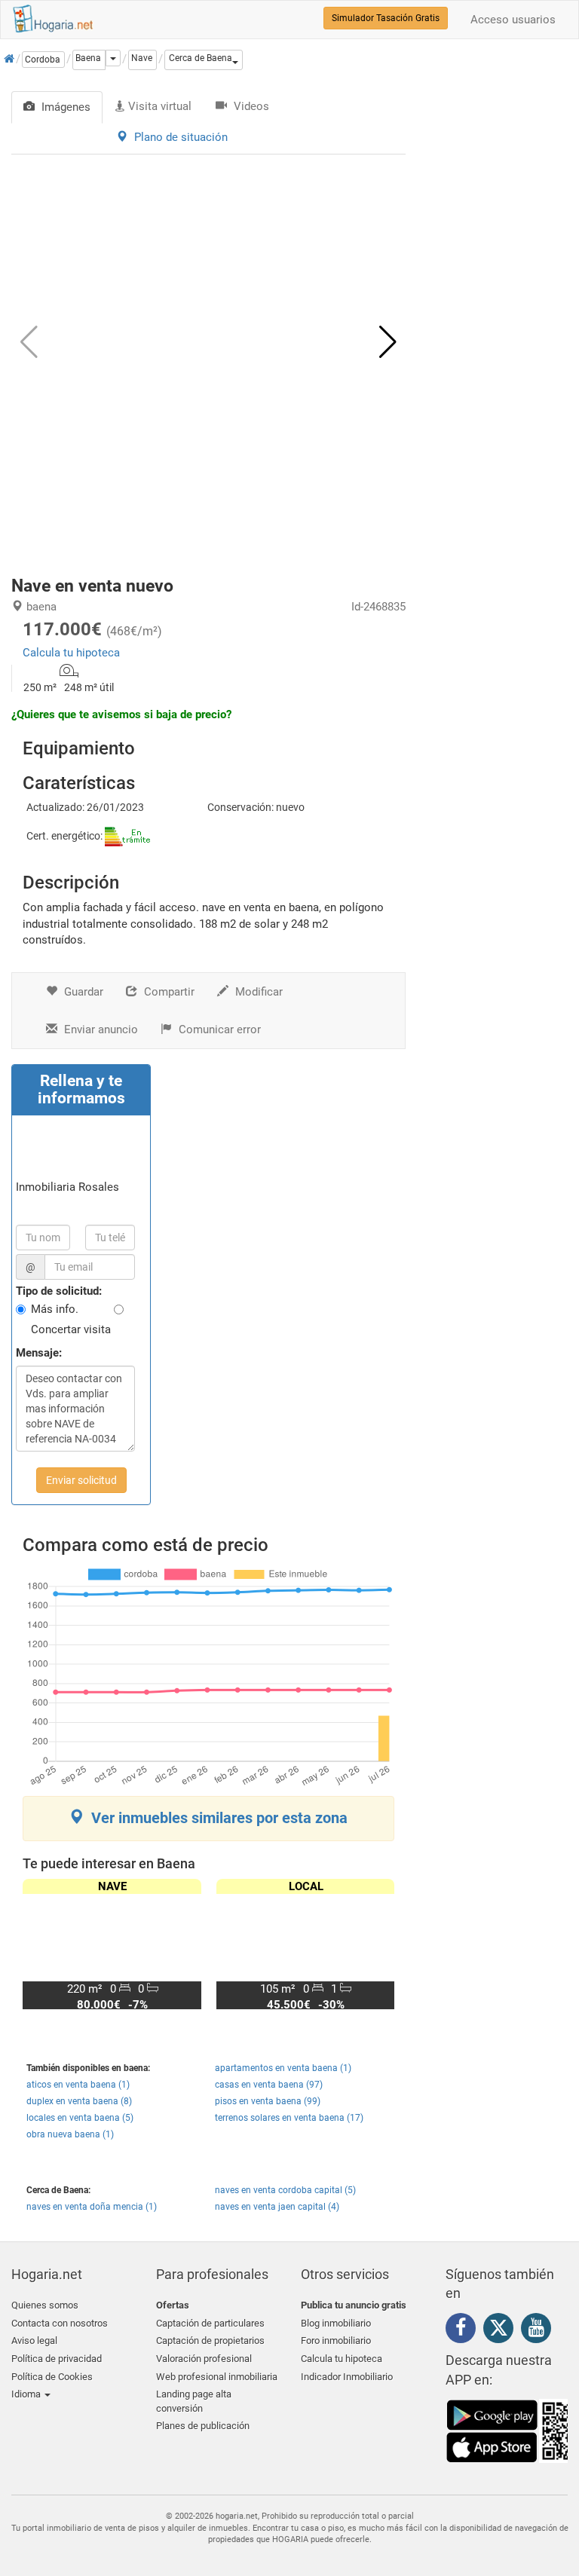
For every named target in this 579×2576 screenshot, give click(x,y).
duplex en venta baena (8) (79, 2101)
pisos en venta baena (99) (268, 2101)
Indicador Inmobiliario (347, 2377)
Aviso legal (34, 2340)
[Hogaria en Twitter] (502, 2331)
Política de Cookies (52, 2377)
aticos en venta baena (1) (78, 2085)
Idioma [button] (27, 2394)
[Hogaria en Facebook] (464, 2330)
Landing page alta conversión (194, 2401)
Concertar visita (71, 1329)
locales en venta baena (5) (80, 2118)
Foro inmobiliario (336, 2340)
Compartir (168, 992)
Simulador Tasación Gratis (386, 18)
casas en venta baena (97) (269, 2085)
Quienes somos (45, 2305)
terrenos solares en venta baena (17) (289, 2118)
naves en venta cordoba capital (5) (285, 2190)
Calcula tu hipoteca (71, 653)
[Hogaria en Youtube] (540, 2330)
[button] (204, 60)
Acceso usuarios (513, 20)
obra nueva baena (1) (70, 2134)
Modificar (257, 992)
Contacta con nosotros (60, 2323)
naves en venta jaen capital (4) (277, 2207)
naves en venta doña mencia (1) (92, 2207)
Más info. (55, 1309)
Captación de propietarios (210, 2340)
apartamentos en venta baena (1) (283, 2068)
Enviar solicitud (81, 1480)
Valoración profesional (204, 2359)
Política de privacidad (57, 2359)
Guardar (82, 992)
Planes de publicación (203, 2426)
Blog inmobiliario (336, 2323)
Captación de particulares (210, 2323)
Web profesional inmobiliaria (217, 2377)
